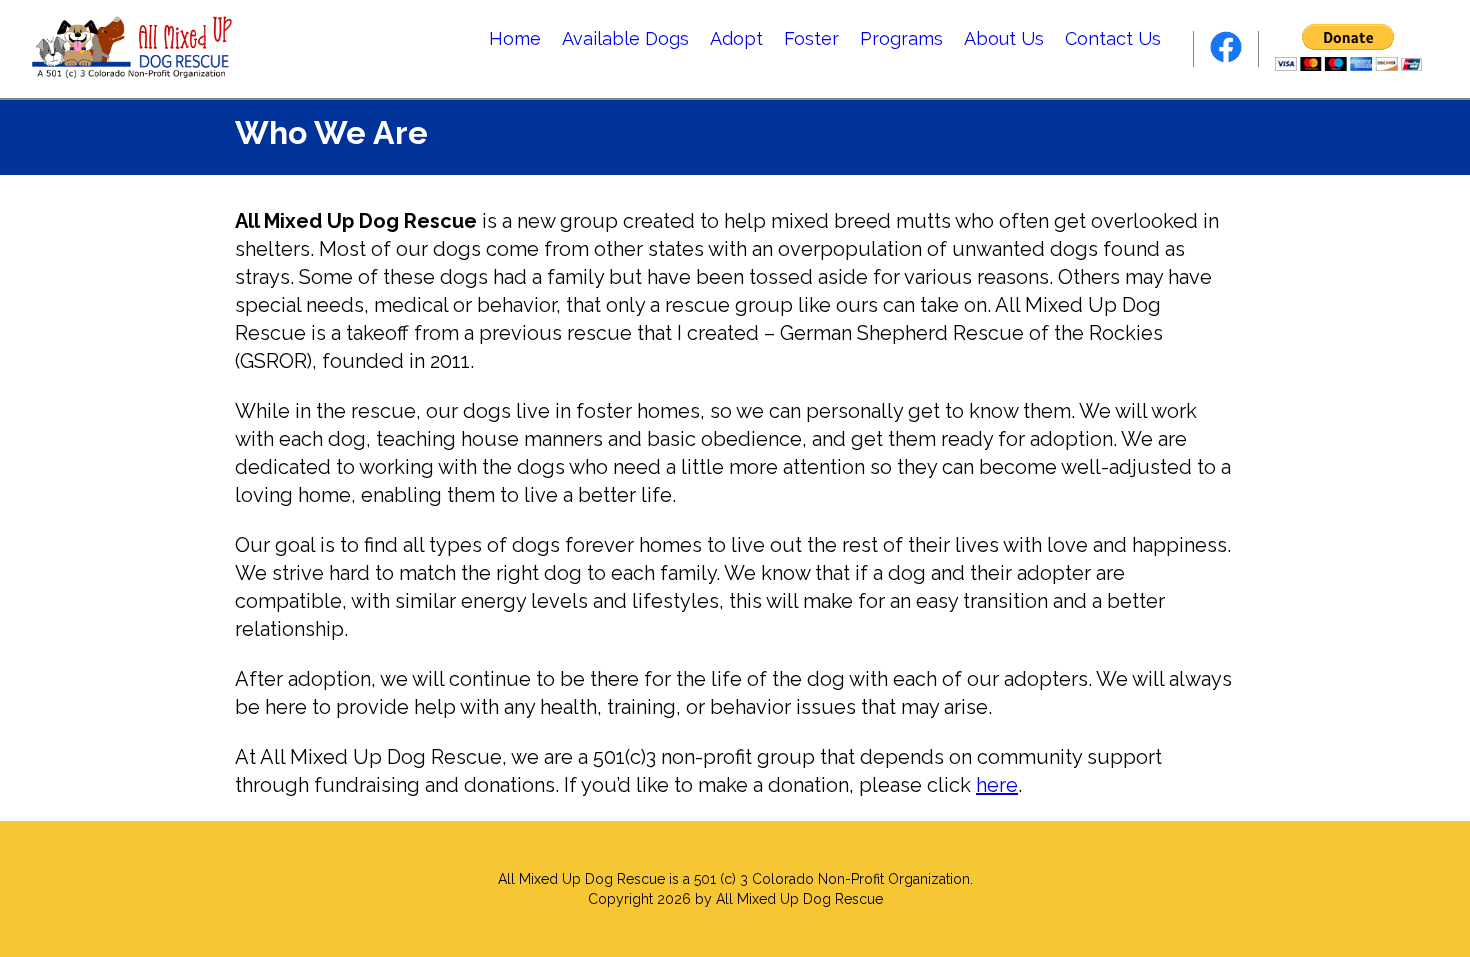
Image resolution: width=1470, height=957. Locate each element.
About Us (1004, 38)
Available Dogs (625, 38)
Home (515, 38)
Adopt (736, 38)
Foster (811, 38)
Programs (901, 38)
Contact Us (1113, 38)
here (997, 785)
